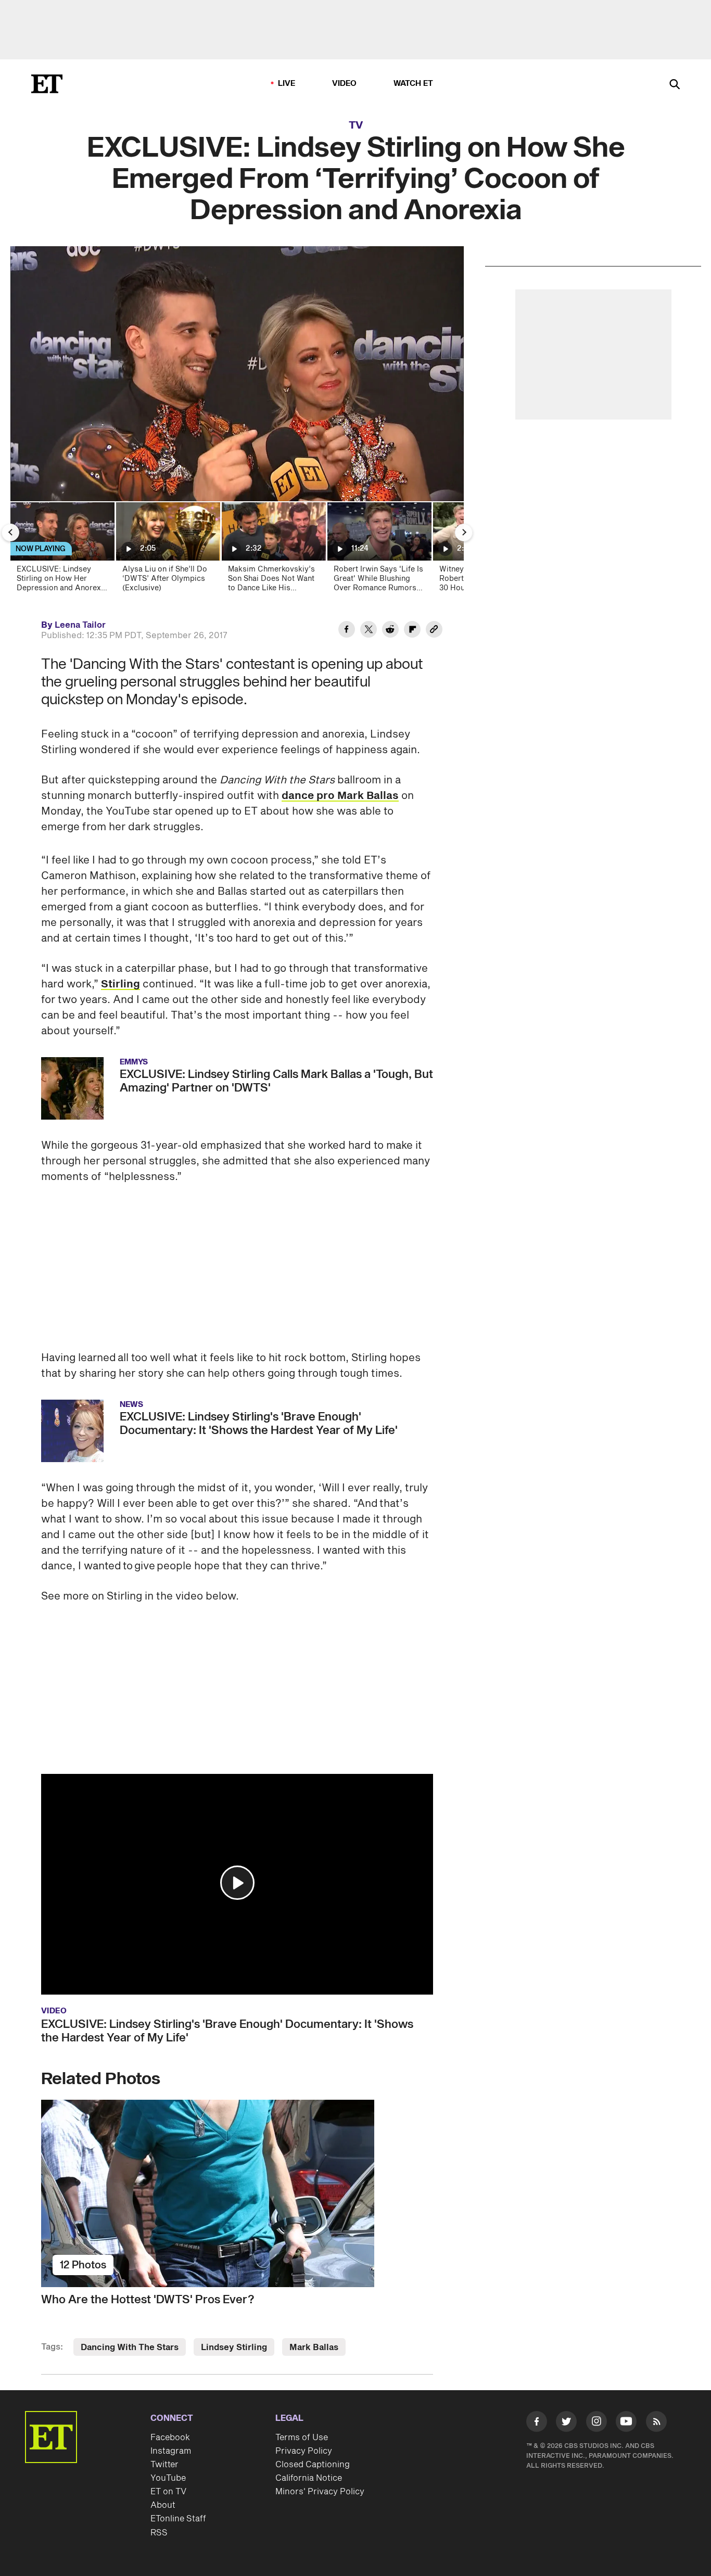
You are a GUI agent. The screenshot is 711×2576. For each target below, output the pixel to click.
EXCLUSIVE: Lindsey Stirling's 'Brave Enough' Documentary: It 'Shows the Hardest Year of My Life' (227, 2031)
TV (356, 125)
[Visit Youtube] (626, 2421)
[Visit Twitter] (566, 2423)
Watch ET (414, 84)
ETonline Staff (178, 2519)
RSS (159, 2533)
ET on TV (168, 2492)
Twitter (164, 2465)
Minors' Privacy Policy (320, 2492)
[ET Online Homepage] (47, 84)
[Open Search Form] (675, 85)
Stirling (120, 984)
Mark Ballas (314, 2347)
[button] (237, 1883)
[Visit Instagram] (596, 2423)
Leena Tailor (80, 625)
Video (345, 84)
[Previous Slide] (10, 532)
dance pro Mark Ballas (340, 796)
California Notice (309, 2478)
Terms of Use (302, 2438)
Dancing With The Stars (130, 2347)
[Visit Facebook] (537, 2423)
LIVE (287, 84)
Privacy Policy (304, 2451)
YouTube (168, 2478)
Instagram (171, 2451)
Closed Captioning (313, 2465)
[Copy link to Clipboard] (434, 631)
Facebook (170, 2438)
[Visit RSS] (656, 2423)
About (163, 2505)
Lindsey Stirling (234, 2347)
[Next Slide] (464, 532)
